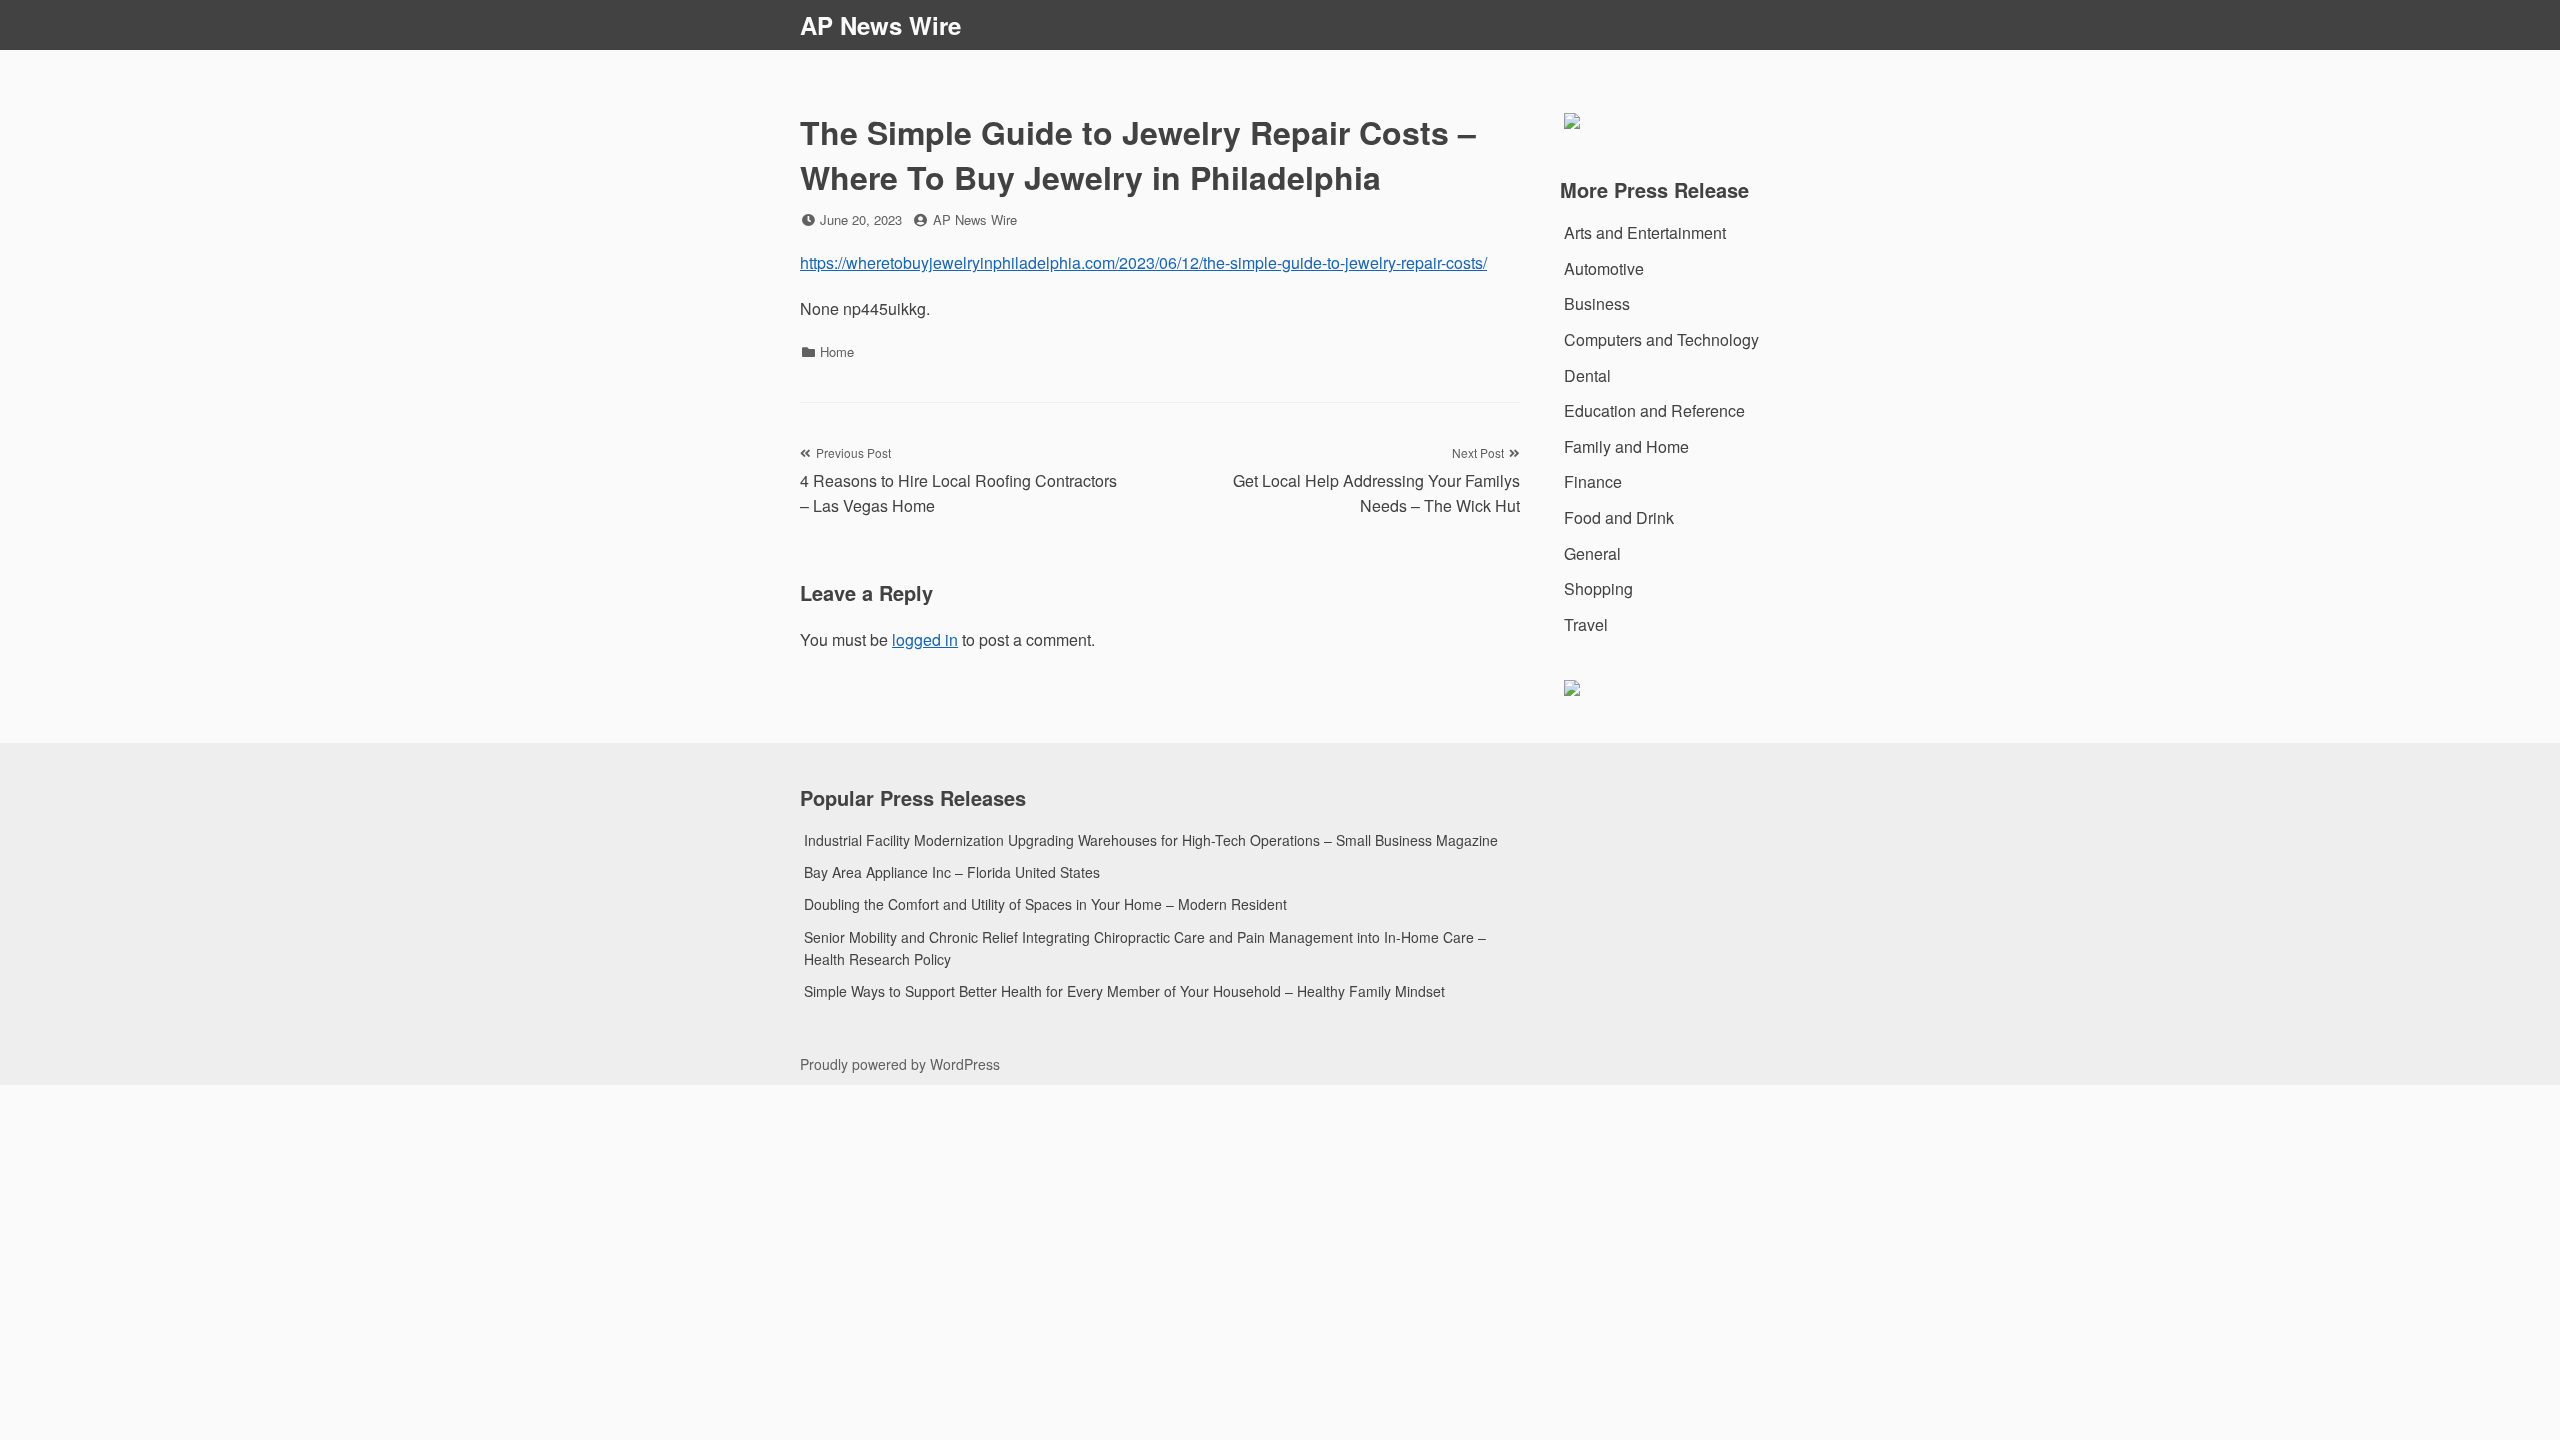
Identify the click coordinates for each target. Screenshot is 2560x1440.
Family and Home (1626, 446)
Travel (1586, 624)
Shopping (1598, 588)
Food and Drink (1619, 517)
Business (1597, 303)
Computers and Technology (1661, 339)
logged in (925, 639)
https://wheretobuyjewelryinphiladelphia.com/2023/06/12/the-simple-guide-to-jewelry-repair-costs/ (1143, 262)
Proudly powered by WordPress (900, 1064)
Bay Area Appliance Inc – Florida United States (952, 872)
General (1592, 553)
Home (837, 351)
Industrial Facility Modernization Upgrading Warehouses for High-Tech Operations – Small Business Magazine (1151, 840)
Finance (1593, 481)
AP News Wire (880, 25)
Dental (1587, 375)
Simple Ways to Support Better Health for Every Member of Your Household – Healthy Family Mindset (1124, 991)
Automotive (1604, 268)
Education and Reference (1654, 410)
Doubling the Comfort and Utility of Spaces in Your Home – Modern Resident (1045, 904)
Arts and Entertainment (1645, 232)
